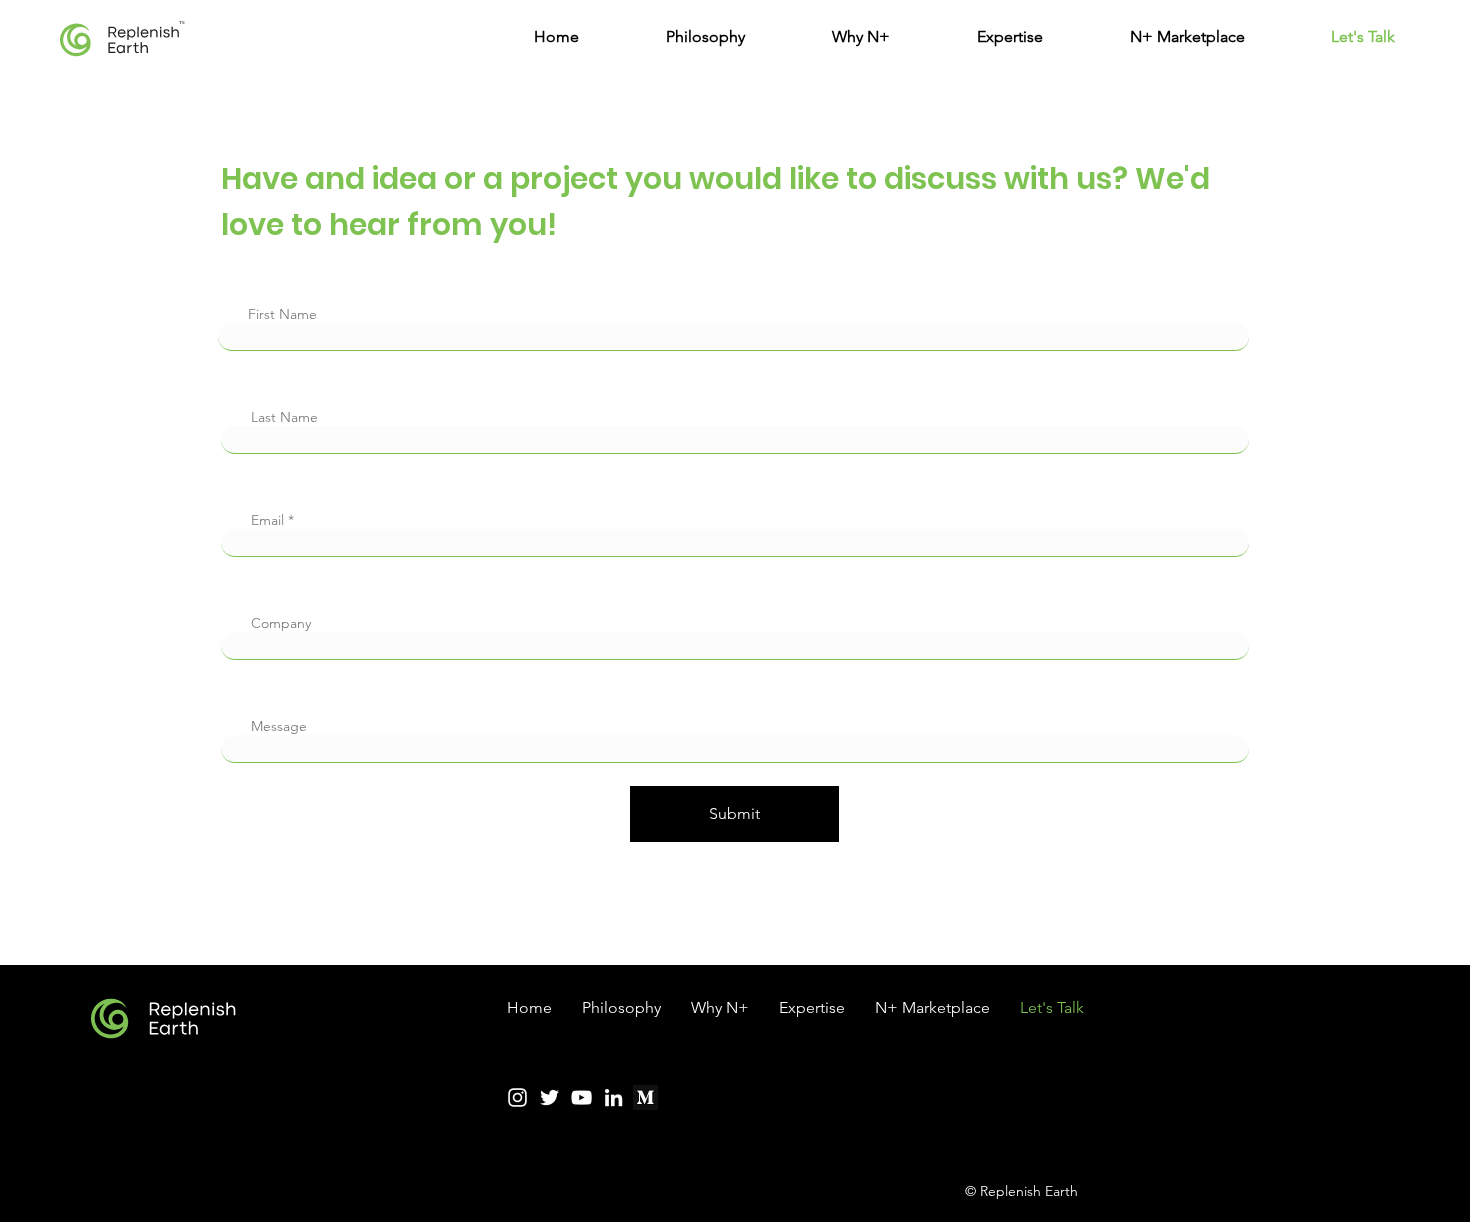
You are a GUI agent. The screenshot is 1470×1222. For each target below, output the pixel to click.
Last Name (284, 417)
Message (279, 726)
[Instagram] (517, 1097)
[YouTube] (581, 1097)
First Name (282, 314)
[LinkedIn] (613, 1097)
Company (281, 623)
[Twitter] (549, 1097)
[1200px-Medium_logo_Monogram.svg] (645, 1097)
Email (267, 520)
